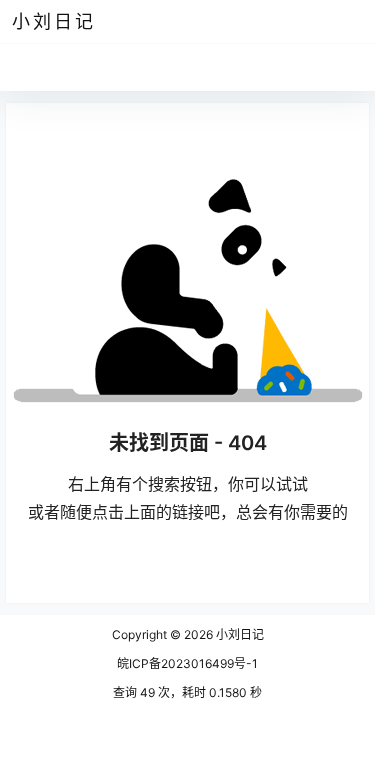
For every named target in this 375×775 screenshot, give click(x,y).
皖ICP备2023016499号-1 (187, 663)
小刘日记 (238, 634)
